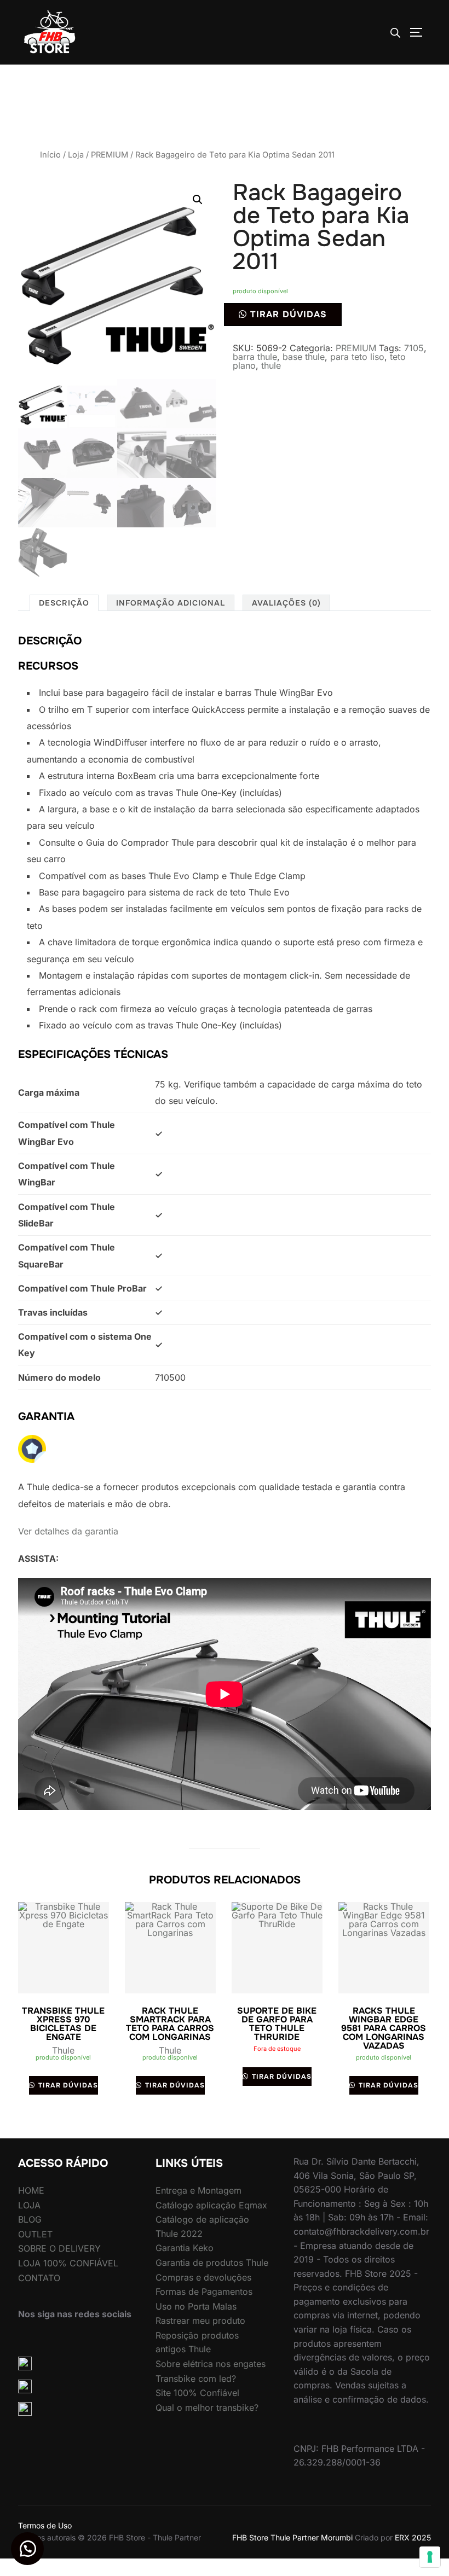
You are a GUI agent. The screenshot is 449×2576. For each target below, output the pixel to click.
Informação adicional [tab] (171, 603)
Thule (63, 2050)
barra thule (255, 357)
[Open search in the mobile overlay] (395, 33)
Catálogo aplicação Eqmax (211, 2205)
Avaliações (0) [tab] (286, 603)
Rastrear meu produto (200, 2321)
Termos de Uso (45, 2525)
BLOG (30, 2219)
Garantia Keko (185, 2248)
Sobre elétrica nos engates (211, 2364)
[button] (198, 200)
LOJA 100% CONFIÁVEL (68, 2263)
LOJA (29, 2205)
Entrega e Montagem (198, 2190)
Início (50, 155)
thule (271, 365)
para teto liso (357, 357)
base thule (304, 357)
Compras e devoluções (203, 2277)
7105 (414, 348)
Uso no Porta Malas (196, 2306)
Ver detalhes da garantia (68, 1531)
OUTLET (35, 2234)
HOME (31, 2190)
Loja (76, 155)
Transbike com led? (196, 2379)
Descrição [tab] (64, 603)
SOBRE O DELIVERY (59, 2248)
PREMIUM (110, 155)
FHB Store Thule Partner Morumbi (292, 2537)
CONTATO (39, 2278)
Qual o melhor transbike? (207, 2408)
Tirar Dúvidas (289, 314)
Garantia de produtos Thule (212, 2263)
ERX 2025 (413, 2537)
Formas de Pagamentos (204, 2292)
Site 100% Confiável (197, 2393)
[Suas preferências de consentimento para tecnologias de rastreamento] (430, 2557)
